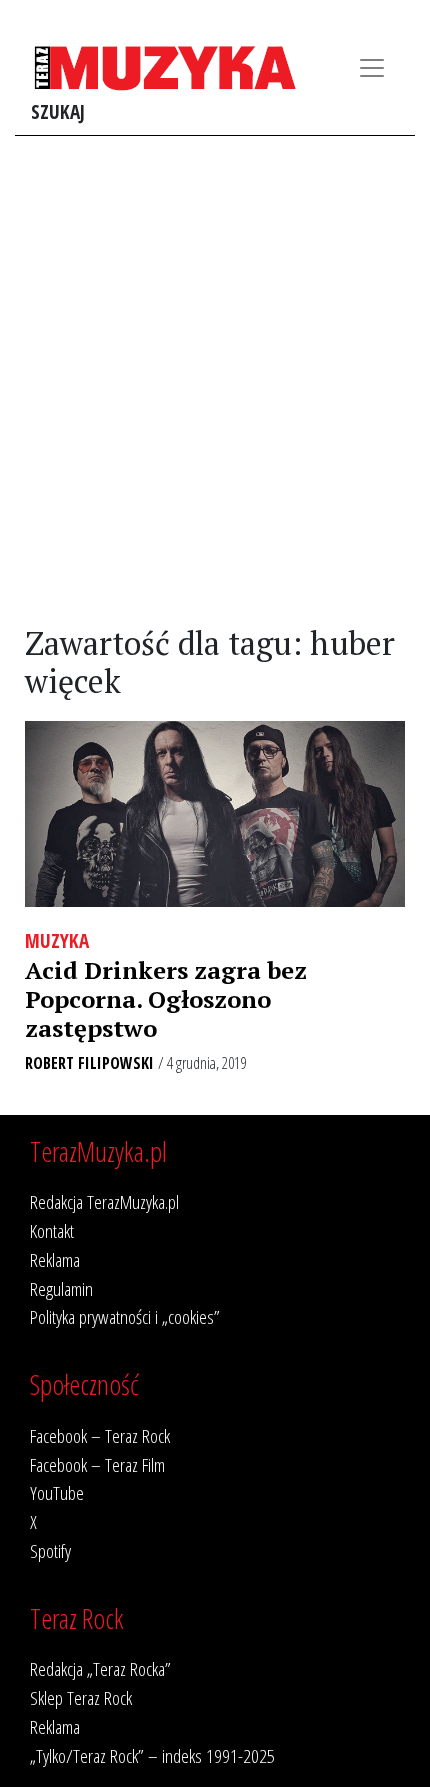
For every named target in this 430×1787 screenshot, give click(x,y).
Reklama (55, 1259)
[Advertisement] (215, 381)
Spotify (50, 1550)
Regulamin (61, 1288)
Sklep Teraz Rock (81, 1697)
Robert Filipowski (89, 1063)
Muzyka (57, 940)
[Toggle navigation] (372, 68)
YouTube (57, 1492)
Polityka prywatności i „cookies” (125, 1316)
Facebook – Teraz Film (97, 1464)
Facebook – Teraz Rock (100, 1435)
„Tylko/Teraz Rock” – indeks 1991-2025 (152, 1755)
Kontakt (52, 1230)
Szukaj (58, 111)
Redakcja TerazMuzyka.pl (104, 1201)
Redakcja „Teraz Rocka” (100, 1668)
